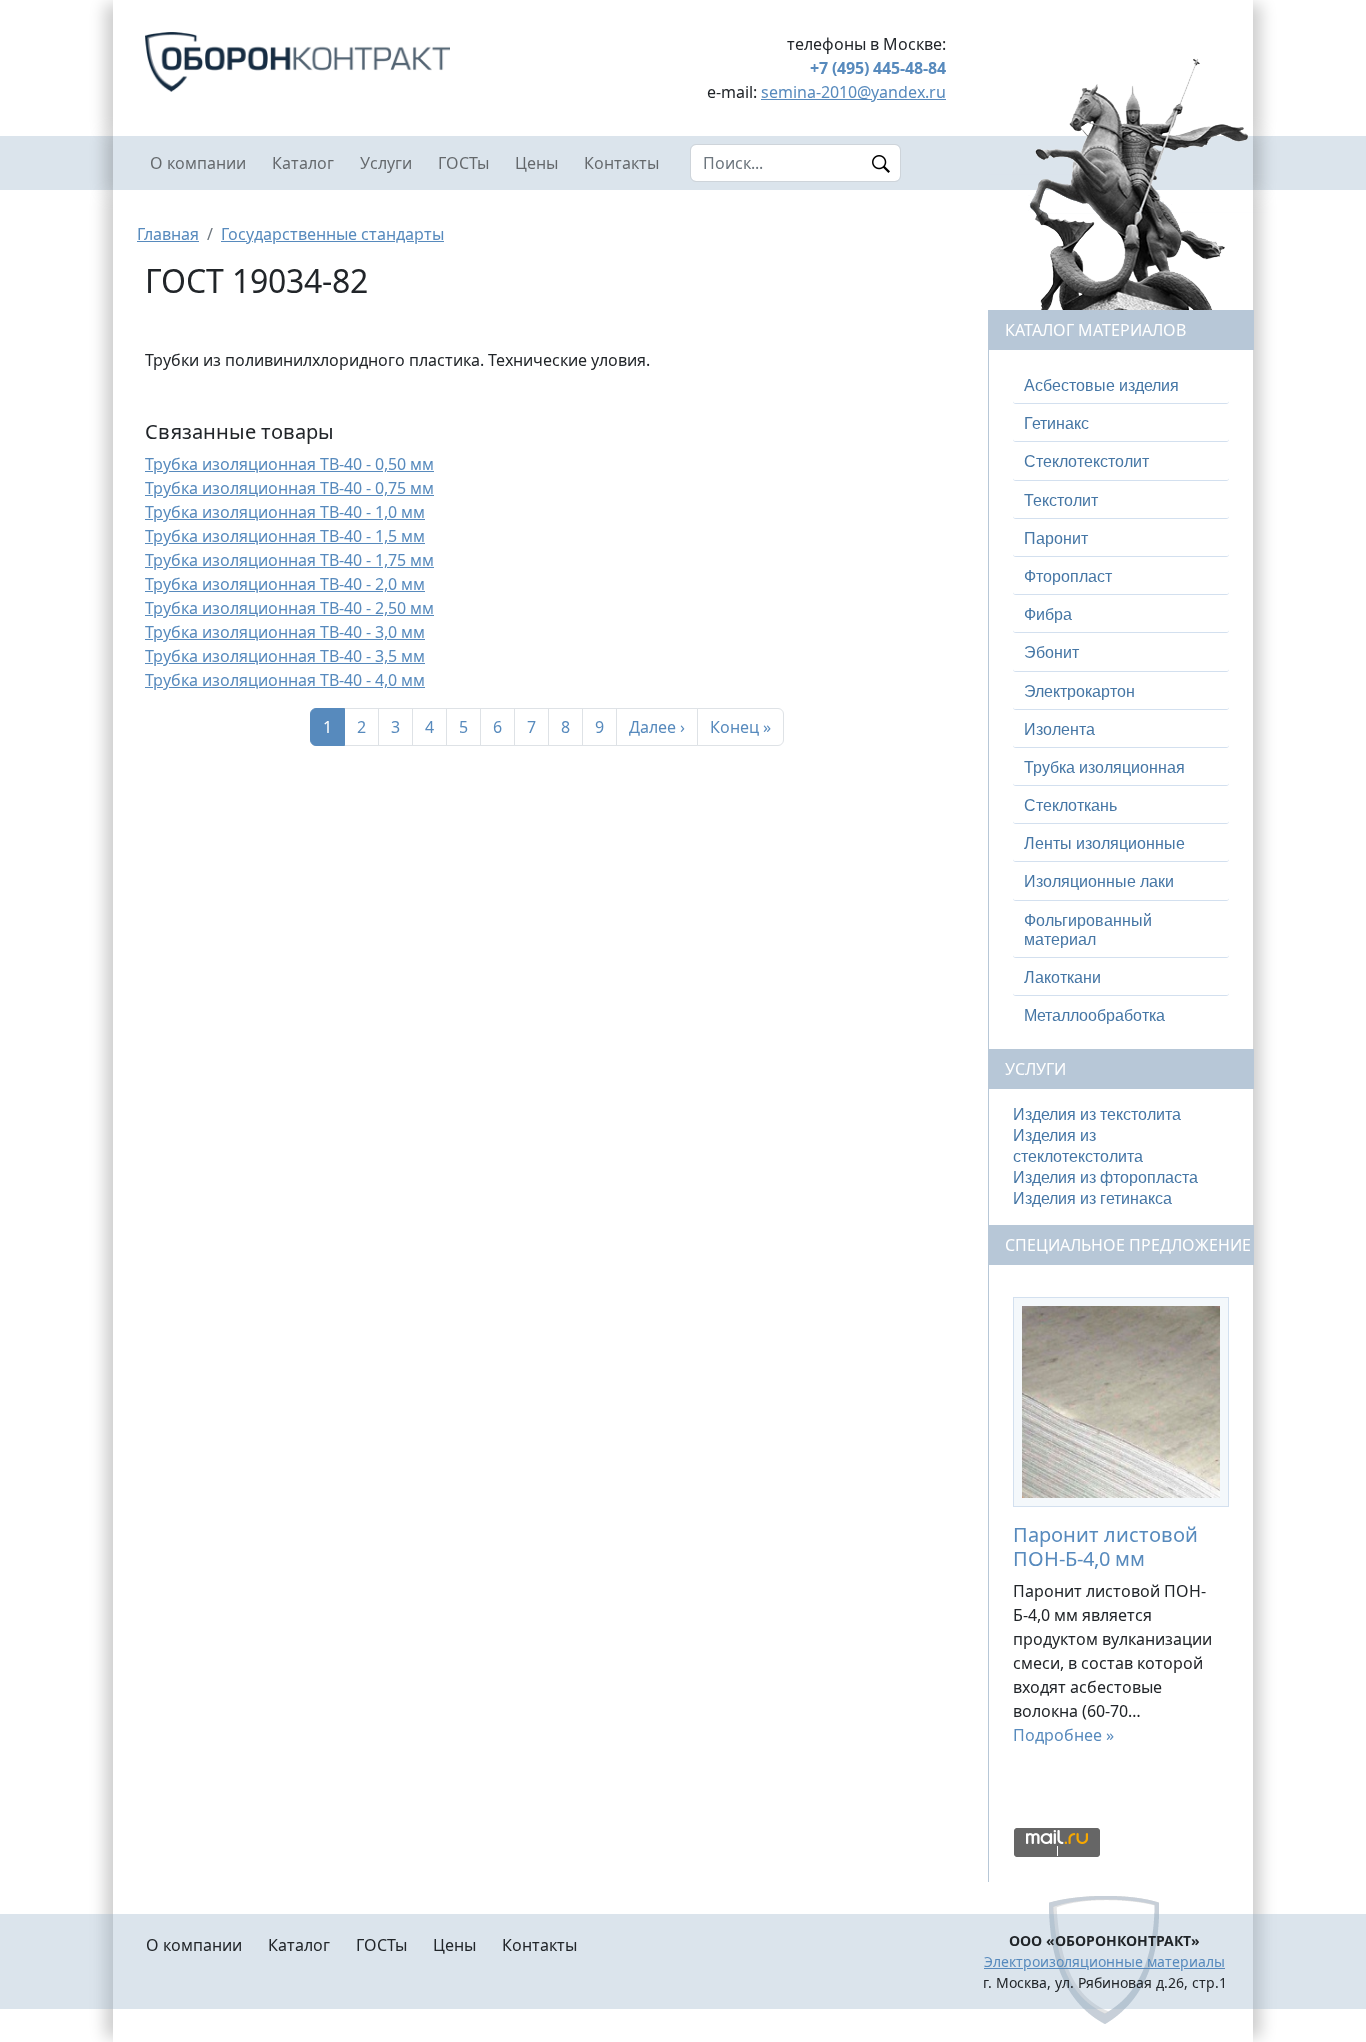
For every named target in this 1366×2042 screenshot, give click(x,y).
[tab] (1121, 386)
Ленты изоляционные (1104, 843)
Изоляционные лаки (1099, 881)
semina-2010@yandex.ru (853, 92)
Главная (168, 234)
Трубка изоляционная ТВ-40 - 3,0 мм (285, 632)
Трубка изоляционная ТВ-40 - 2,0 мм (285, 584)
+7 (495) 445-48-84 (878, 68)
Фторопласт (1068, 576)
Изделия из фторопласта (1105, 1177)
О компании (198, 163)
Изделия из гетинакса (1092, 1198)
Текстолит (1061, 500)
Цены (536, 163)
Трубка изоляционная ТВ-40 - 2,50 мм (289, 608)
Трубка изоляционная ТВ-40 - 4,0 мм (285, 680)
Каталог (303, 163)
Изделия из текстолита (1097, 1114)
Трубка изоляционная (1104, 767)
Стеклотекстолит (1086, 461)
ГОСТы (463, 163)
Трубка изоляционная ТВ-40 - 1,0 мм (285, 512)
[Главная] (339, 62)
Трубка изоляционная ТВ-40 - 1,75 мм (289, 560)
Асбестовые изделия (1101, 385)
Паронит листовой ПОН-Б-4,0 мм (1105, 1546)
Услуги (386, 163)
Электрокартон (1079, 691)
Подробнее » (1063, 1735)
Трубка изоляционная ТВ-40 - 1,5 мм (285, 536)
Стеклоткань (1070, 805)
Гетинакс (1056, 423)
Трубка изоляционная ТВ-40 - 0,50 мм (289, 464)
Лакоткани (1062, 977)
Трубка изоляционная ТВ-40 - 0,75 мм (289, 488)
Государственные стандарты (332, 234)
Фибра (1048, 614)
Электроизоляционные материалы (1104, 1961)
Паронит (1056, 538)
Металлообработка (1094, 1015)
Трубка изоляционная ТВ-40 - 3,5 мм (285, 656)
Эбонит (1051, 652)
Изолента (1059, 729)
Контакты (621, 163)
